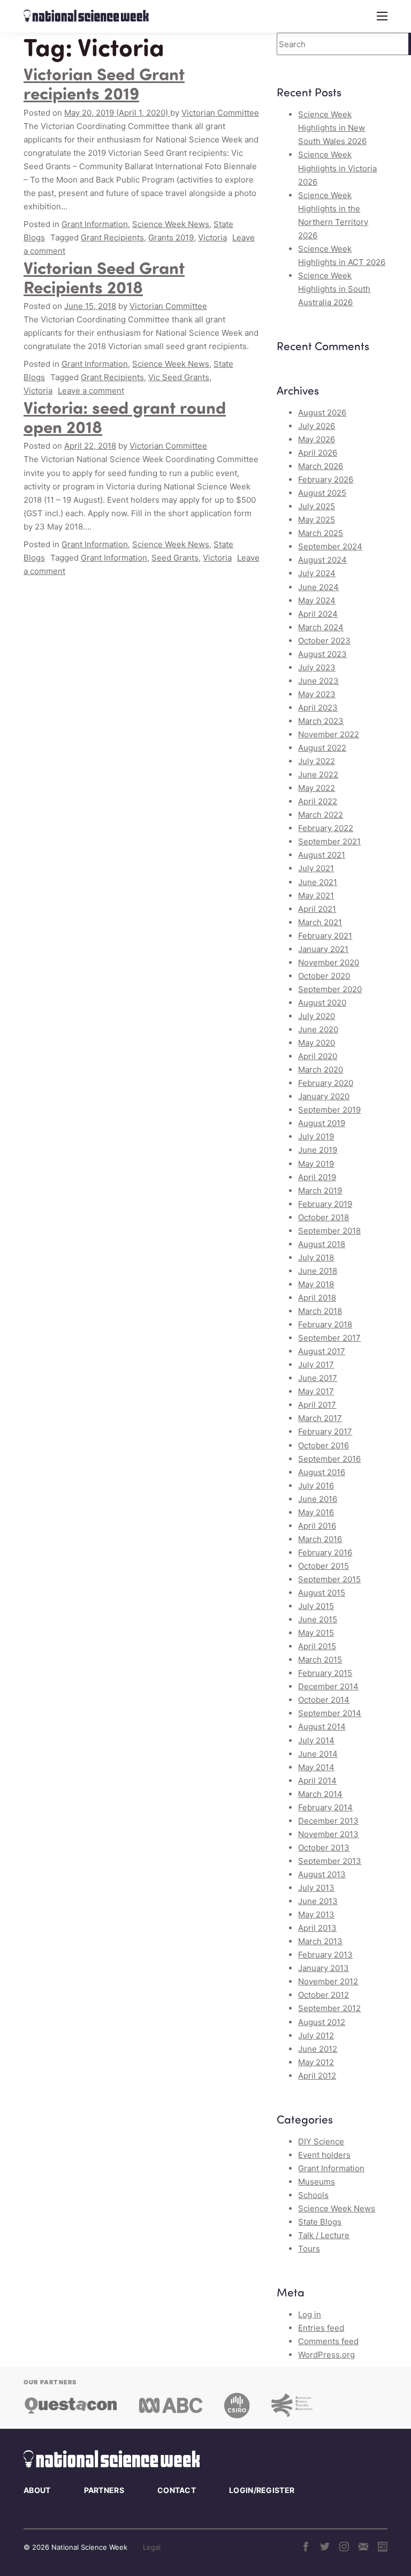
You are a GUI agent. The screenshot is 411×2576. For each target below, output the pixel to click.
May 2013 (316, 1914)
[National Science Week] (86, 16)
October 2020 (324, 976)
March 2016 (320, 1539)
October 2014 (324, 1700)
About (37, 2490)
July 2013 (316, 1888)
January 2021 (323, 949)
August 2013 (322, 1874)
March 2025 (321, 533)
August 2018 (322, 1244)
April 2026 (318, 453)
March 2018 (320, 1311)
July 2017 (316, 1365)
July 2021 (316, 868)
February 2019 (325, 1204)
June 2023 (318, 681)
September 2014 (330, 1713)
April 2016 (317, 1526)
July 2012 (316, 2035)
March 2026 (321, 466)
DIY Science (321, 2141)
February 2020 (326, 1083)
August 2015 (322, 1593)
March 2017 (320, 1418)
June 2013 (318, 1901)
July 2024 (317, 573)
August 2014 (322, 1727)
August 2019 (322, 1123)
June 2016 (318, 1499)
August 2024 (322, 560)
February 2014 (325, 1807)
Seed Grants (175, 558)
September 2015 (329, 1579)
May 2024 (317, 600)
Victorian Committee (220, 113)
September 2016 (329, 1459)
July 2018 (316, 1257)
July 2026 (317, 426)
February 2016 (325, 1553)
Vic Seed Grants (179, 377)
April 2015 (317, 1646)
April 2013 (317, 1928)
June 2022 (318, 775)
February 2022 (326, 828)
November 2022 (329, 734)
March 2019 (320, 1191)
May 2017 (316, 1391)
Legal (152, 2547)
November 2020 (329, 962)
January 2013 (324, 1968)
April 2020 (318, 1056)
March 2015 (320, 1660)
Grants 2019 (171, 237)
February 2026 (326, 479)
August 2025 (322, 493)
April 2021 (317, 909)
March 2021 (320, 922)
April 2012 (317, 2076)
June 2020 (318, 1029)
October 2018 (324, 1217)
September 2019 (329, 1110)
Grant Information (95, 224)
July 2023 (317, 667)
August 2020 (322, 1003)
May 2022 (317, 788)
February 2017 (325, 1431)
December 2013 (328, 1821)
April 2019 (317, 1177)
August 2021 (322, 855)
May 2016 (316, 1512)
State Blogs (320, 2222)
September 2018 (329, 1231)
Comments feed (328, 2341)
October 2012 (324, 1995)
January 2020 (324, 1096)
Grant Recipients (112, 237)
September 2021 (329, 841)
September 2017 (329, 1338)
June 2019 (318, 1150)
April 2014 (317, 1781)
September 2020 (330, 989)
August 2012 (322, 2022)
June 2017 (318, 1378)
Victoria (212, 237)
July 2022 (317, 761)
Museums (317, 2182)
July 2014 (316, 1740)
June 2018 (318, 1271)
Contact (177, 2490)
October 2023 (324, 641)
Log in (310, 2314)
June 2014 (318, 1754)
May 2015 (316, 1633)
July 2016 (316, 1486)
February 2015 (325, 1673)
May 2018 (316, 1284)
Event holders (324, 2155)
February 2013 (325, 1955)
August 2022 (322, 748)
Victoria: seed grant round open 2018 (125, 416)
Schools (313, 2195)
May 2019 (316, 1164)
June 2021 (318, 882)
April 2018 (317, 1298)
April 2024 (318, 614)
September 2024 (330, 546)
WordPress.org (326, 2355)
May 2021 (316, 896)
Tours (309, 2249)
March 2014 (320, 1794)
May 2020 (317, 1043)
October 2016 (324, 1445)
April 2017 (317, 1405)
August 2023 (322, 654)
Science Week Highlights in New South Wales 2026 (332, 128)
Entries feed (321, 2328)
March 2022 (321, 815)
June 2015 (318, 1619)
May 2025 (317, 520)
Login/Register (262, 2490)
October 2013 (324, 1848)
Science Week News (171, 224)
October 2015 (324, 1566)
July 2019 (316, 1136)
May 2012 (316, 2062)
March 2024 (321, 627)
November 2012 (328, 1981)
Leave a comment (91, 391)
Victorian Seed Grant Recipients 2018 (104, 277)
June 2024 (318, 587)
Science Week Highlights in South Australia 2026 (334, 289)
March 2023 (321, 721)
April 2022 (318, 801)
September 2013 (330, 1861)
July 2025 (317, 506)
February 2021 (325, 936)
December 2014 (328, 1686)
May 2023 (317, 694)
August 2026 (322, 413)
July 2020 (317, 1016)
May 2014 (316, 1767)
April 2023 (318, 708)
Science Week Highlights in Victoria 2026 (337, 168)
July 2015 (316, 1606)
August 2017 (322, 1351)
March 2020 (321, 1070)
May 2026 (317, 439)
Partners (104, 2490)
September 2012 (329, 2008)
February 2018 (325, 1324)
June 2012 (318, 2049)
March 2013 (320, 1941)
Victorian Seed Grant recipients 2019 (104, 83)
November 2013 (328, 1834)
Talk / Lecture (324, 2235)
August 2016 (322, 1472)
